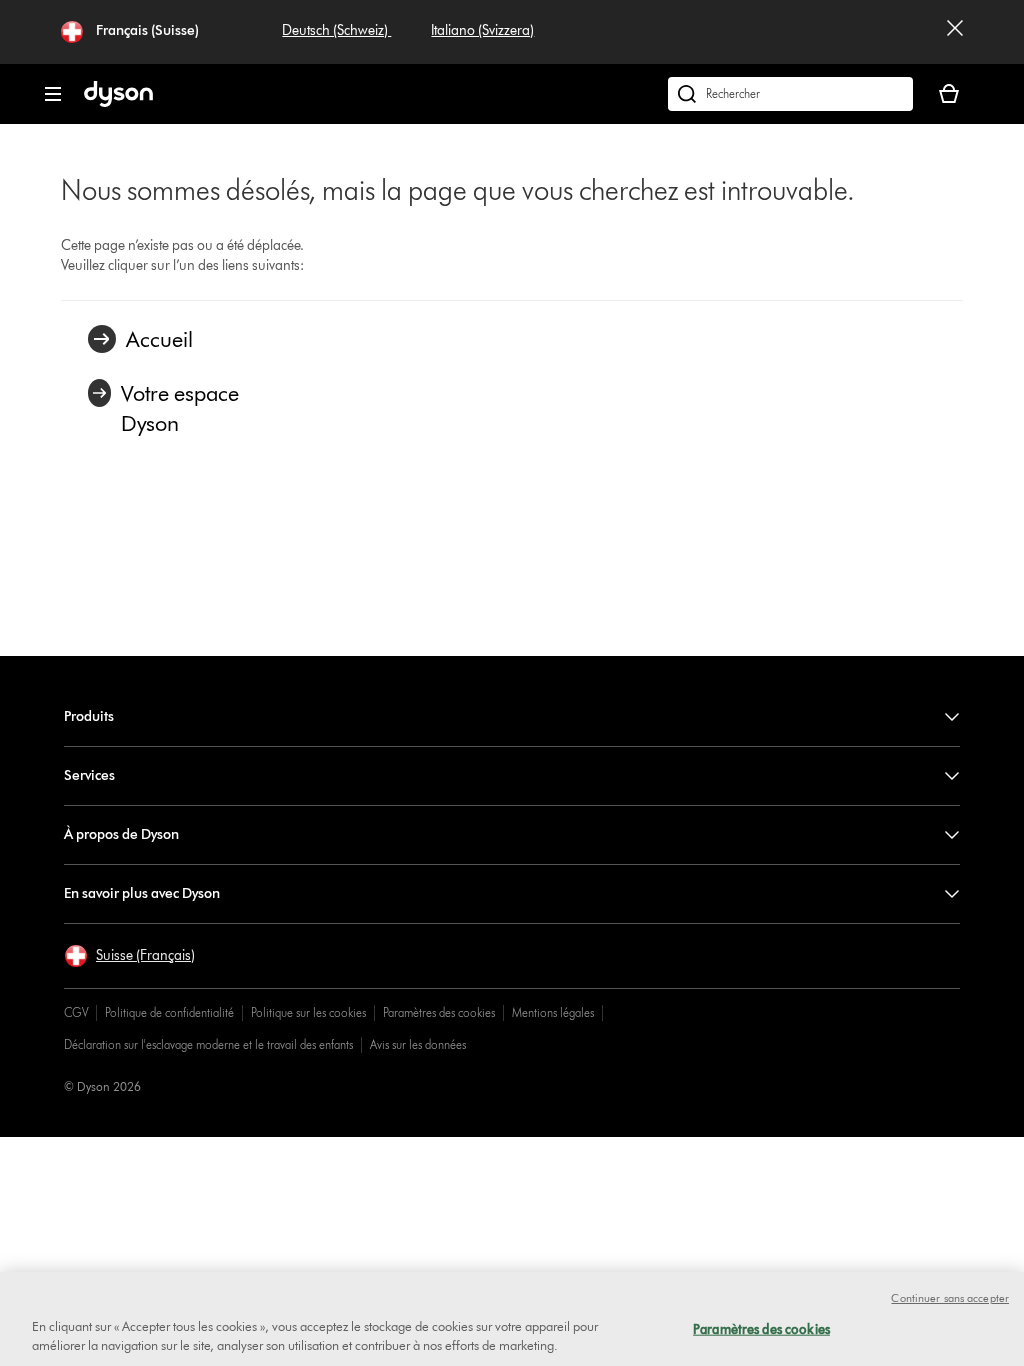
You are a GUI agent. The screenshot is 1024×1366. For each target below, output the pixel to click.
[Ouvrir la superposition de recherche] (790, 94)
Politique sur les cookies (308, 1012)
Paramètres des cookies (439, 1012)
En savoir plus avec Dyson (142, 893)
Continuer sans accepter (950, 1298)
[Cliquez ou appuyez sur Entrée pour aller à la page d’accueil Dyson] (118, 102)
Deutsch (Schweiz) (336, 30)
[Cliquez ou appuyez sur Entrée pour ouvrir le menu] (53, 94)
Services (89, 775)
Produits (89, 716)
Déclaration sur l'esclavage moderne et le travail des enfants (208, 1044)
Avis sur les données (418, 1044)
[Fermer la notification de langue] (955, 32)
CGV (76, 1012)
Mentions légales (553, 1012)
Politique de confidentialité (169, 1012)
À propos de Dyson (121, 834)
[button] (129, 956)
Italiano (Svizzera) (482, 30)
